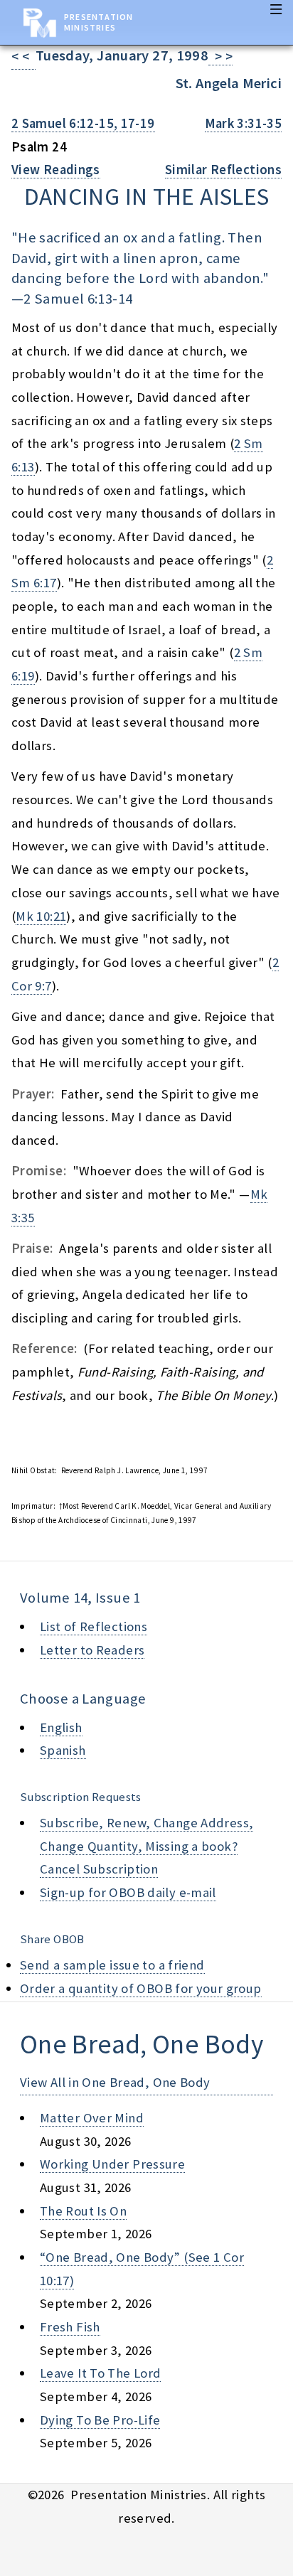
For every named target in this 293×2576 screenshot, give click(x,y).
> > (220, 57)
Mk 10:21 (41, 916)
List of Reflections (94, 1626)
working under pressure (112, 2164)
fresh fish (70, 2327)
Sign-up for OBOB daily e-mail (128, 1892)
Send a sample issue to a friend (112, 1965)
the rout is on (83, 2211)
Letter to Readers (92, 1650)
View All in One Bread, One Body (115, 2082)
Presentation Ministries (98, 22)
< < (23, 57)
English (61, 1727)
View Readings (56, 170)
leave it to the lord (100, 2373)
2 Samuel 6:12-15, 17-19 (83, 123)
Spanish (63, 1750)
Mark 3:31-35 (243, 123)
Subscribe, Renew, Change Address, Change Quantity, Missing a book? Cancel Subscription (146, 1846)
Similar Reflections (223, 170)
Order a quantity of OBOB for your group (141, 1988)
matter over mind (92, 2118)
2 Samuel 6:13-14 (78, 299)
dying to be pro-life (100, 2420)
